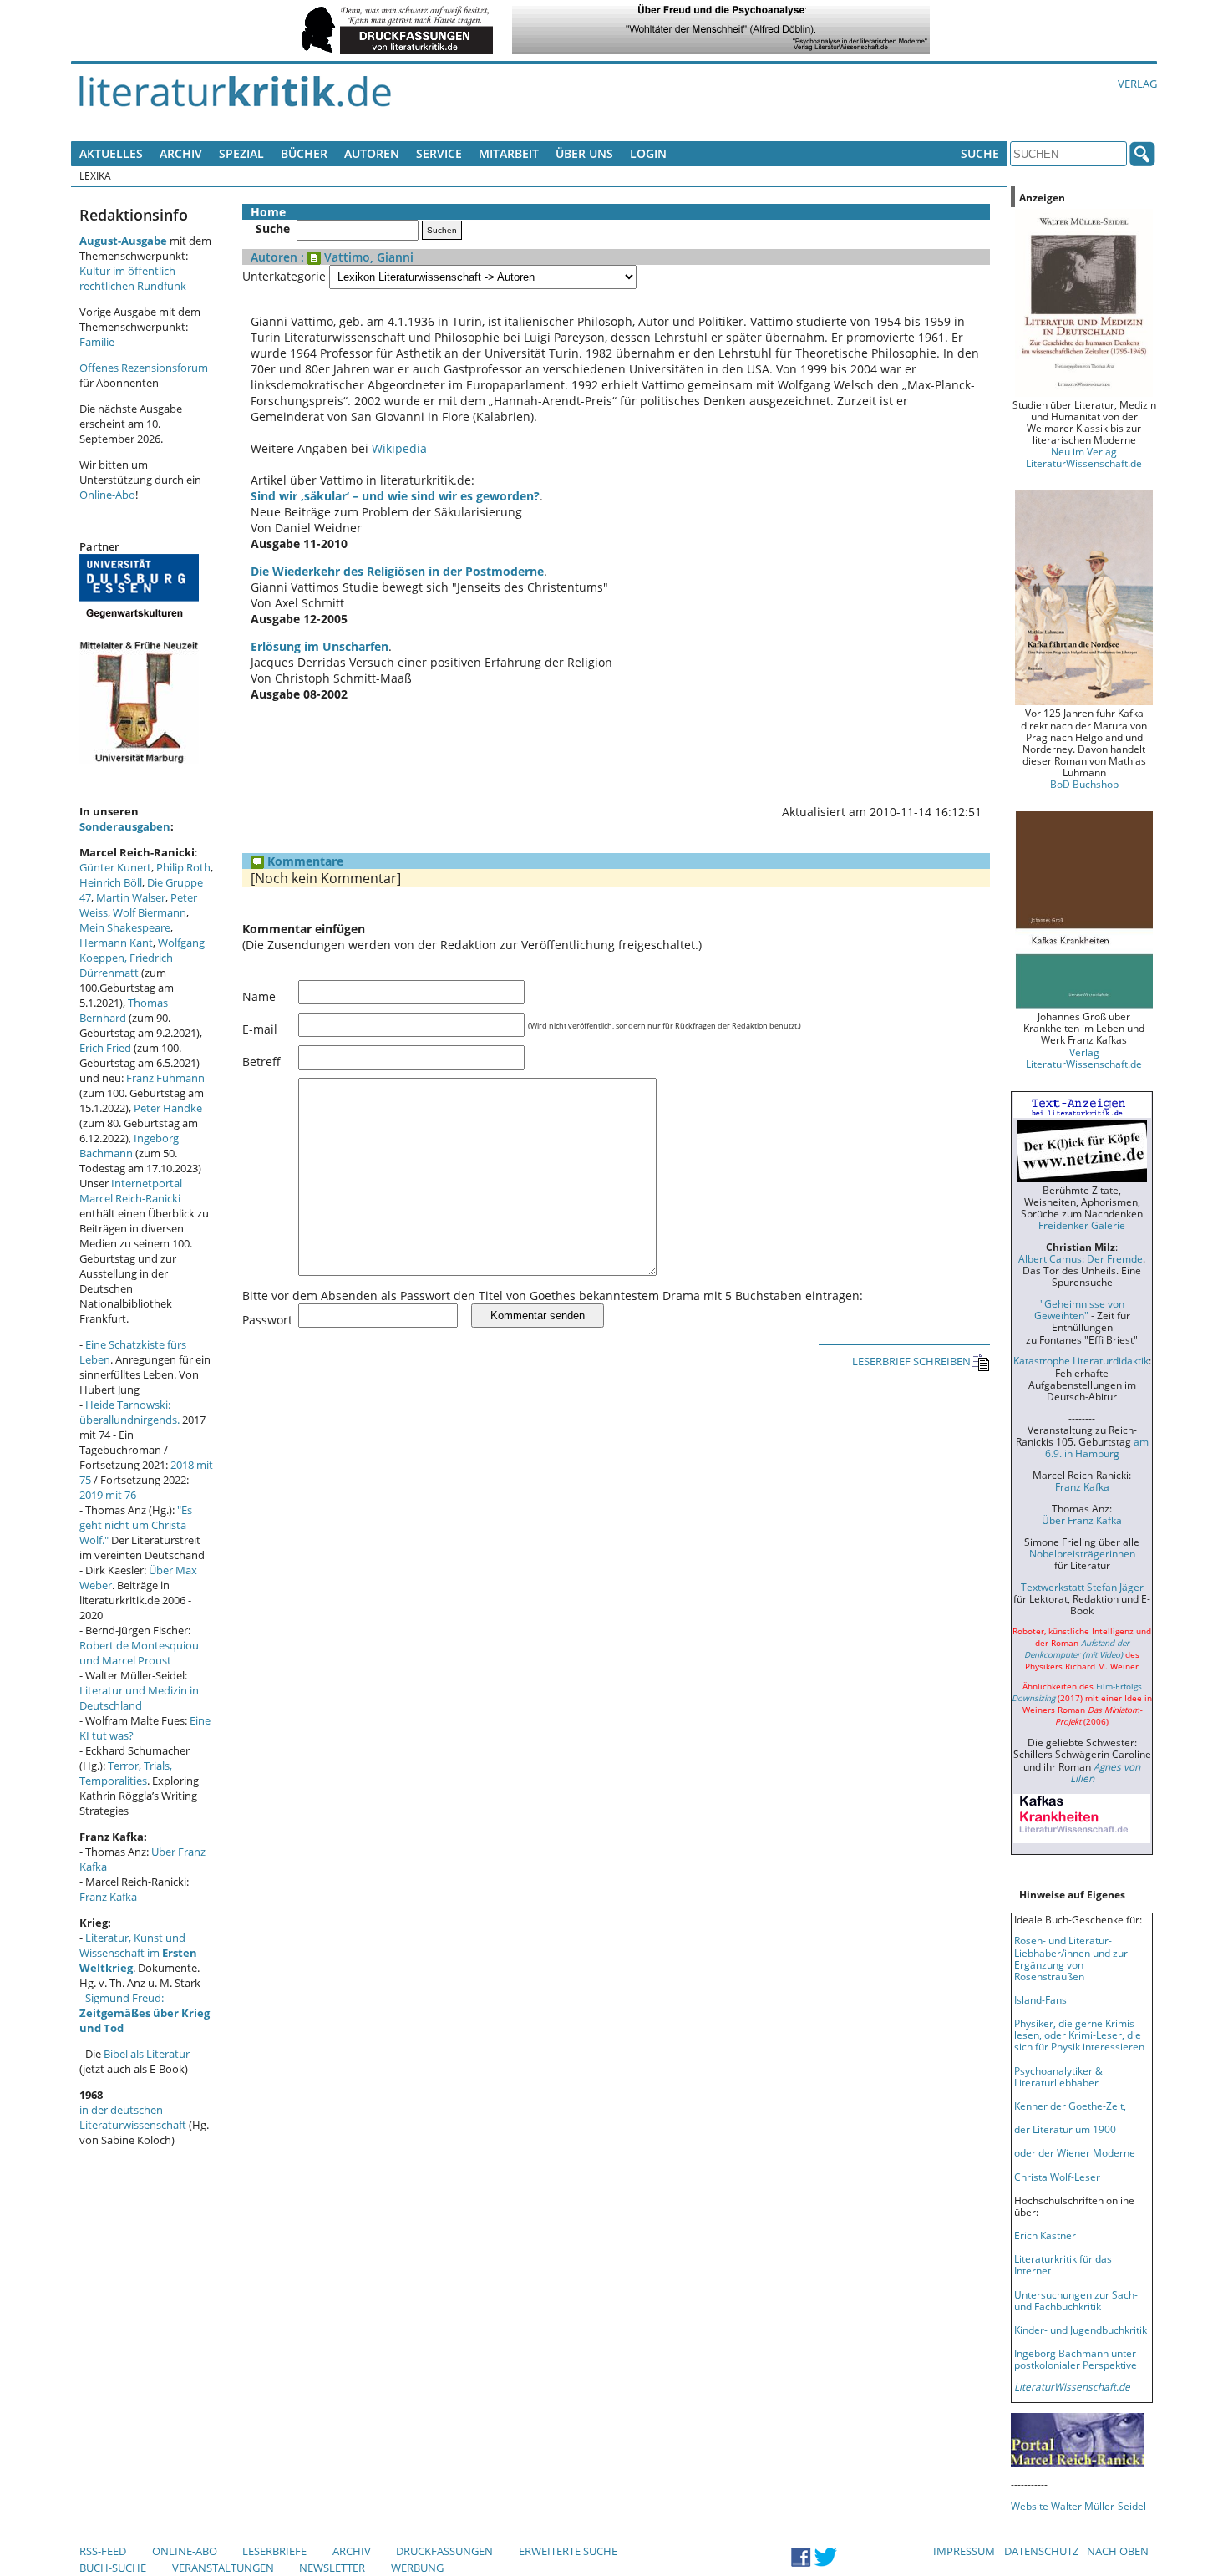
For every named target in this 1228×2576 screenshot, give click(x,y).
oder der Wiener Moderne (1075, 2152)
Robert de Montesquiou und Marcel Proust (139, 1653)
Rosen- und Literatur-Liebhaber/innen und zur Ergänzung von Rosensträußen (1071, 1958)
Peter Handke (168, 1108)
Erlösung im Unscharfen (320, 646)
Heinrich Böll (111, 882)
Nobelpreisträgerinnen (1082, 1553)
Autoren (372, 153)
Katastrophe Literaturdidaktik (1081, 1360)
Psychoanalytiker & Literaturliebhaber (1058, 2076)
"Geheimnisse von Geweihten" (1079, 1309)
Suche (980, 153)
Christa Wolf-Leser (1057, 2177)
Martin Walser (131, 897)
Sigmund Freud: (145, 2013)
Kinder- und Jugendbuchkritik (1081, 2330)
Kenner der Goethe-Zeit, (1070, 2106)
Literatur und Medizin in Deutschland (139, 1698)
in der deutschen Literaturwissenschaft (133, 2117)
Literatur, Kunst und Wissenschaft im (138, 1953)
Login (648, 153)
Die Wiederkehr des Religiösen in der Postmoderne (397, 571)
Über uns (584, 153)
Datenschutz (1041, 2551)
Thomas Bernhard (124, 1010)
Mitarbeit (509, 153)
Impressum (964, 2551)
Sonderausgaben (125, 826)
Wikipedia (399, 448)
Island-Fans (1040, 1999)
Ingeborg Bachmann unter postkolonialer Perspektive (1076, 2359)
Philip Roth (183, 867)
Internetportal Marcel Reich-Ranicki (131, 1191)
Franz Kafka (108, 1897)
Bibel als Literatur (147, 2054)
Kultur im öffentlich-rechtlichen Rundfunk (133, 278)
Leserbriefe (274, 2551)
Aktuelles (111, 153)
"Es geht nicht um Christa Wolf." (136, 1525)
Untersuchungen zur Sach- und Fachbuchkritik (1076, 2300)
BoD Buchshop (1084, 784)
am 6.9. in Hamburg (1097, 1447)
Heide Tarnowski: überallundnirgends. (129, 1412)
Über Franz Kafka (1082, 1520)
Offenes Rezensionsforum (144, 368)
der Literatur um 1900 (1065, 2129)
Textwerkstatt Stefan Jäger (1082, 1587)
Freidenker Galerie (1082, 1225)
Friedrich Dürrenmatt (126, 965)
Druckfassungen (444, 2551)
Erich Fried (105, 1048)
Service (439, 153)
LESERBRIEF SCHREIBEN (911, 1361)
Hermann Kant (116, 943)
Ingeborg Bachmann (129, 1146)
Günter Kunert (115, 867)
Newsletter (332, 2568)
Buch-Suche (113, 2568)
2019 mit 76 (108, 1495)
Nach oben (1118, 2551)
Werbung (417, 2568)
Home (268, 212)
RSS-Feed (103, 2551)
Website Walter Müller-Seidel (1078, 2506)
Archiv (181, 153)
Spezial (241, 153)
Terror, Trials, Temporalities (126, 1773)
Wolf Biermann (150, 912)
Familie (97, 342)
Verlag (1137, 84)
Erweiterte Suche (568, 2551)
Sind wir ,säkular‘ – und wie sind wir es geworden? (395, 496)
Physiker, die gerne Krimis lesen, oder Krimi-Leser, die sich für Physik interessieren (1079, 2035)
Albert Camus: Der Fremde (1081, 1258)
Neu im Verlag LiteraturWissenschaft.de (1084, 457)
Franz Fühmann (165, 1078)
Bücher (304, 153)
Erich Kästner (1045, 2235)
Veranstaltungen (223, 2568)
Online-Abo (107, 495)
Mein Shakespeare (125, 927)
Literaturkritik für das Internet (1063, 2264)
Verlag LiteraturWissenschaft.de (1084, 1058)
